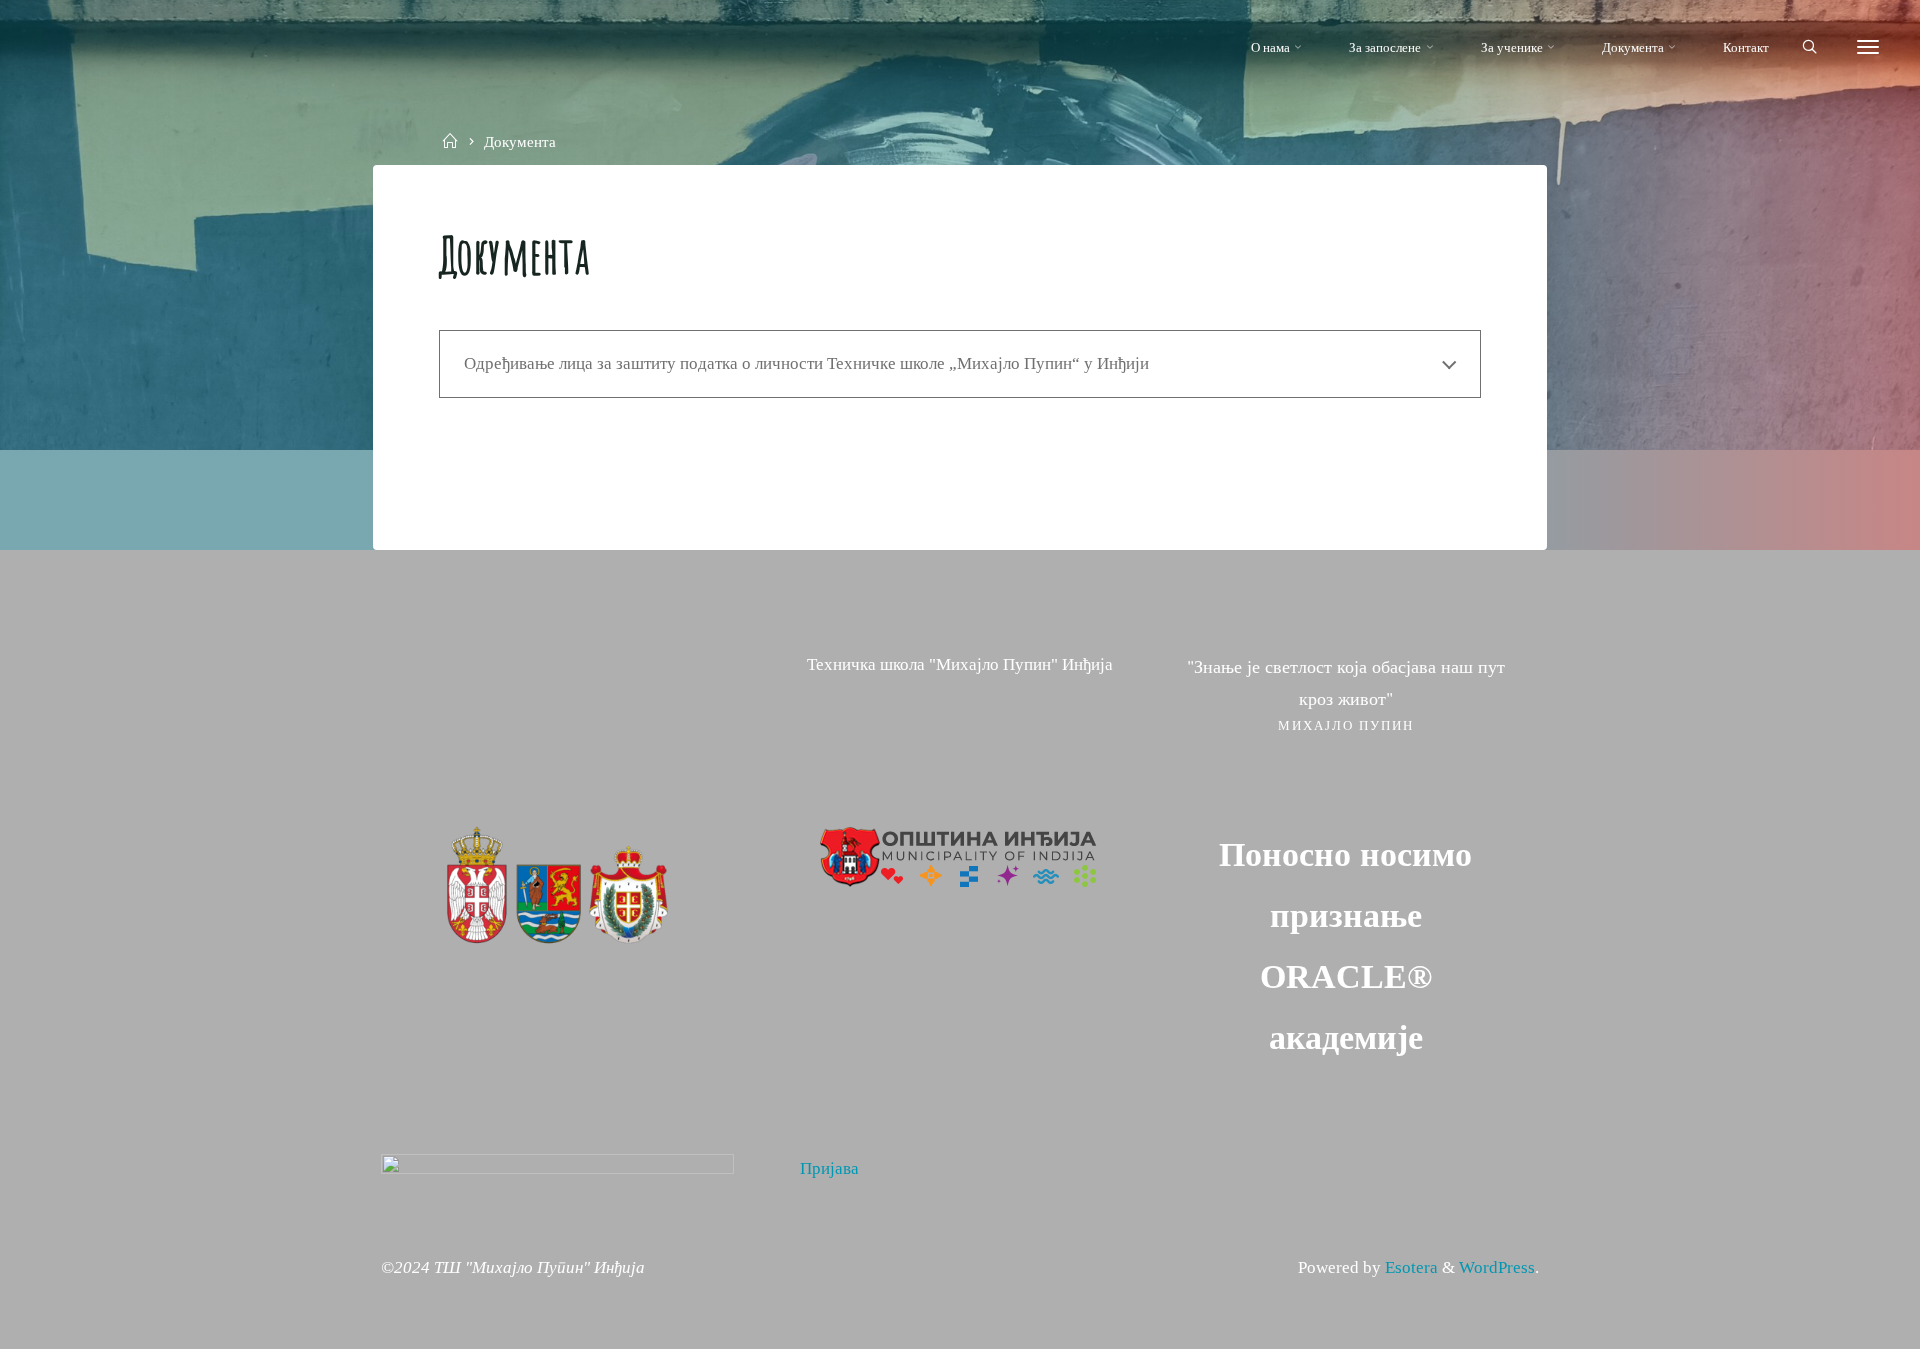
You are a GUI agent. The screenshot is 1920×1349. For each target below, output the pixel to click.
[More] (1868, 47)
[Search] (1809, 48)
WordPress (1497, 1267)
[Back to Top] (1842, 1321)
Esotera (1409, 1267)
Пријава (829, 1168)
